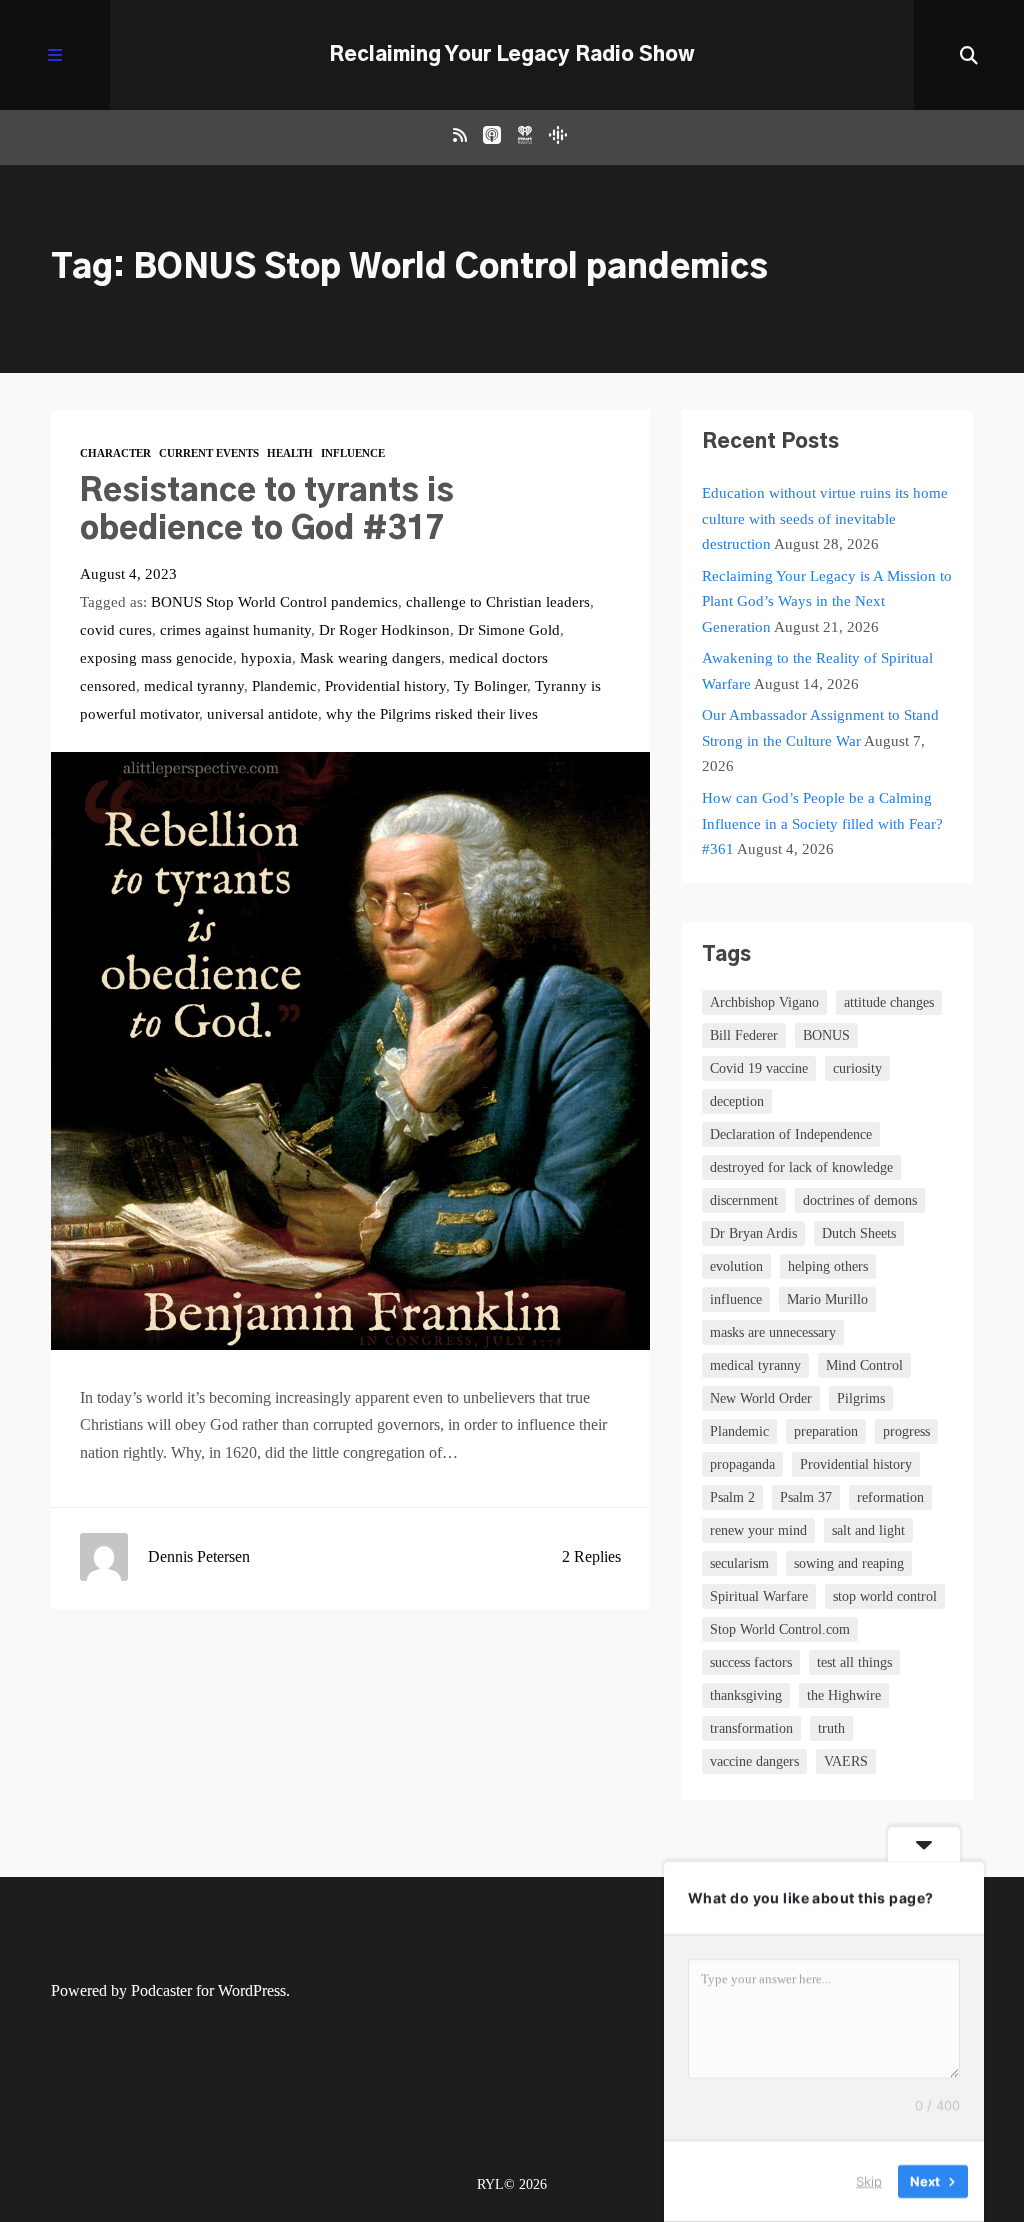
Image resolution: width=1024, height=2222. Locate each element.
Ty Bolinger (490, 686)
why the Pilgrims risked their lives (432, 714)
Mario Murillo (827, 1299)
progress (906, 1431)
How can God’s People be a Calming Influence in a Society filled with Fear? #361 (822, 823)
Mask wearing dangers (370, 658)
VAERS (846, 1761)
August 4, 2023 (128, 574)
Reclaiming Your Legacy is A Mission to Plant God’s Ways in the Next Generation (827, 601)
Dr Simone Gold (509, 630)
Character (115, 453)
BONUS (826, 1035)
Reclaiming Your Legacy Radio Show (512, 55)
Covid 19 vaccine (759, 1068)
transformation (751, 1728)
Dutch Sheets (859, 1233)
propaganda (742, 1464)
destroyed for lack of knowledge (801, 1167)
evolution (736, 1266)
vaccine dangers (754, 1761)
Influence (353, 453)
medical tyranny (194, 686)
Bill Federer (744, 1035)
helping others (828, 1266)
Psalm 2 (732, 1497)
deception (737, 1101)
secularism (739, 1563)
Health (290, 453)
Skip (869, 2181)
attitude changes (889, 1002)
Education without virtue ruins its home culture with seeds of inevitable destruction (825, 518)
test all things (854, 1662)
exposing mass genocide (156, 658)
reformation (890, 1497)
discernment (744, 1200)
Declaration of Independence (791, 1134)
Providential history (385, 686)
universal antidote (262, 714)
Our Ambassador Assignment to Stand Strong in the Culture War (820, 728)
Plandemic (284, 686)
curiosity (857, 1068)
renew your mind (758, 1530)
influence (736, 1299)
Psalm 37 (806, 1497)
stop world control (885, 1596)
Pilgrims (861, 1398)
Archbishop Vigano (764, 1002)
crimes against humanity (235, 630)
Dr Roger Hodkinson (384, 630)
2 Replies (591, 1556)
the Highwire (844, 1695)
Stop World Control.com (780, 1629)
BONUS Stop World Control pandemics (274, 602)
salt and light (868, 1530)
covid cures (116, 630)
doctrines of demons (860, 1200)
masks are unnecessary (773, 1332)
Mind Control (864, 1365)
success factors (751, 1662)
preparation (826, 1431)
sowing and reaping (849, 1563)
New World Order (761, 1398)
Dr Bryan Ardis (753, 1233)
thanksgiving (746, 1695)
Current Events (209, 453)
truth (831, 1728)
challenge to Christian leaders (498, 602)
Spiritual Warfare (759, 1596)
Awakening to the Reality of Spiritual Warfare (817, 671)
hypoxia (266, 658)
